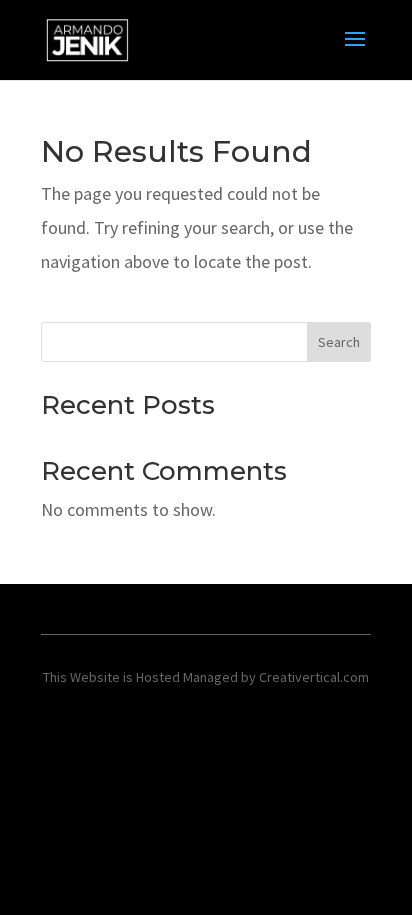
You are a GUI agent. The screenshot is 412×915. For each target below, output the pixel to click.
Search (339, 342)
